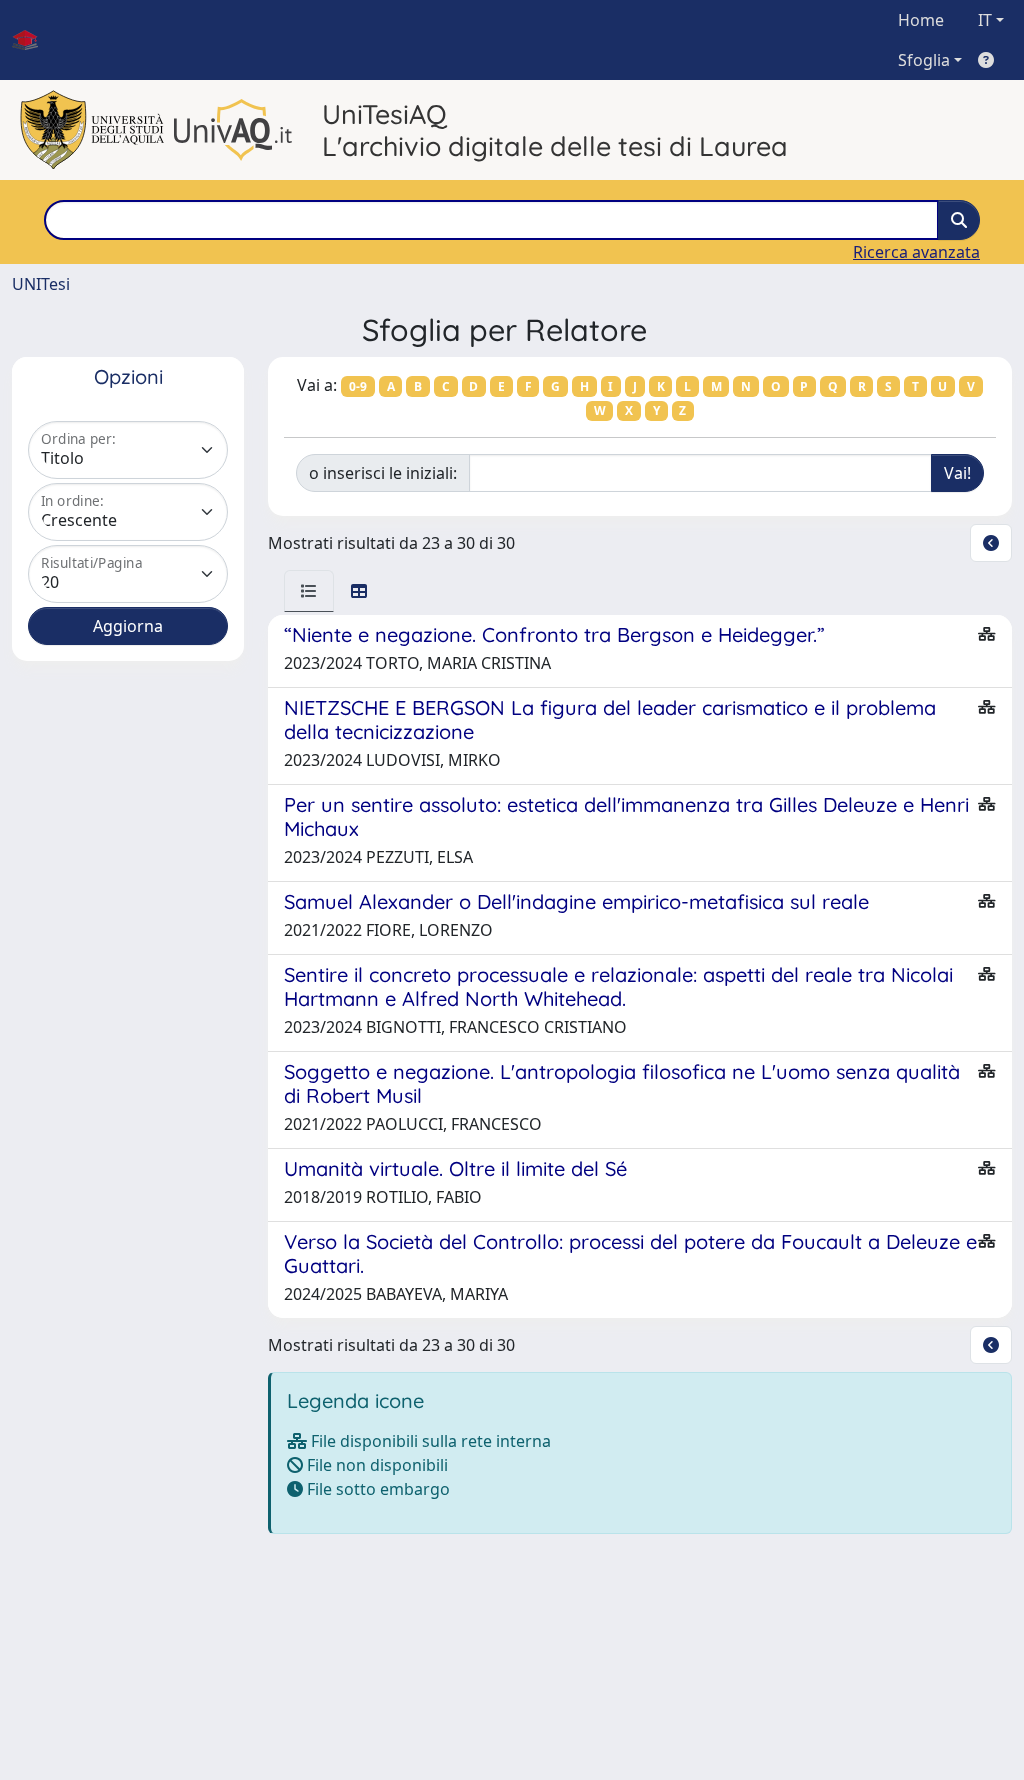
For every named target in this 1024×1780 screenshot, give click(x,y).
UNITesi (41, 284)
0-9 (358, 386)
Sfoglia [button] (924, 60)
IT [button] (985, 20)
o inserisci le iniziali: (383, 473)
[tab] (309, 591)
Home (921, 20)
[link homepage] (33, 40)
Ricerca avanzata (916, 252)
